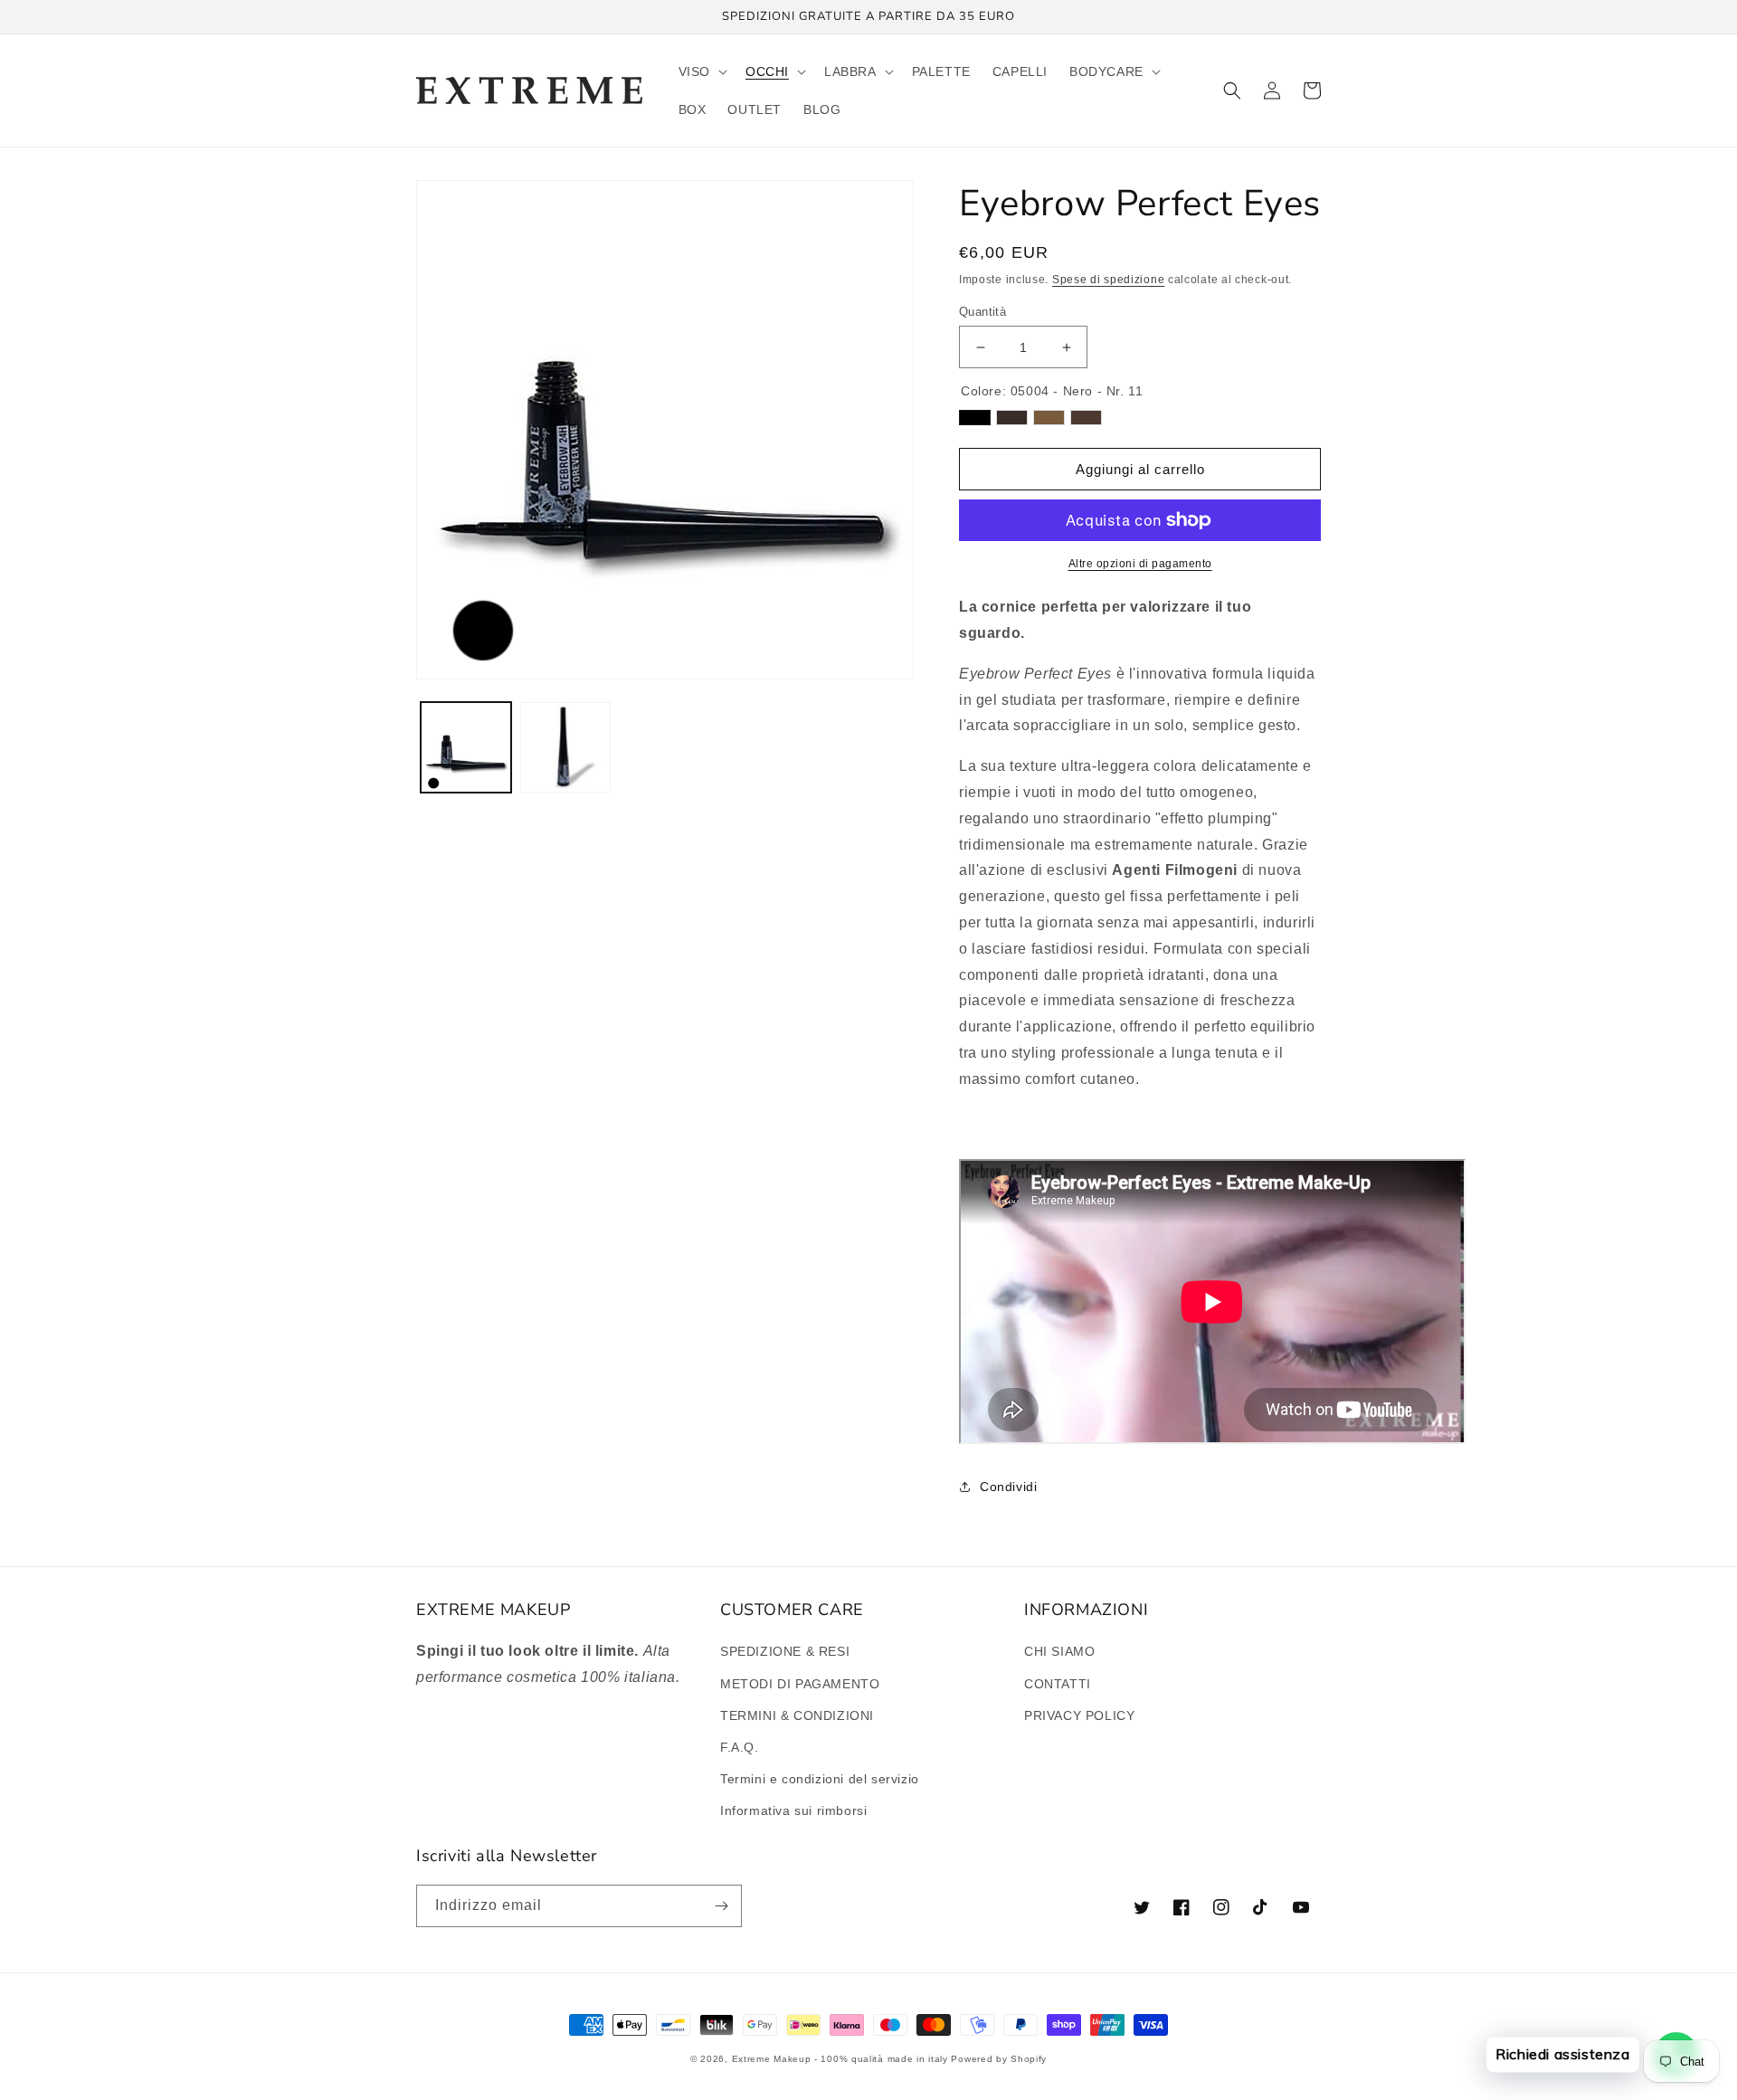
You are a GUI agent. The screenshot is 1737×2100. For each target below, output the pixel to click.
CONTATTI (1058, 1684)
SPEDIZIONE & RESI (785, 1651)
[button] (701, 71)
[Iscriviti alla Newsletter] (721, 1906)
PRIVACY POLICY (1079, 1715)
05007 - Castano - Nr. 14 (1086, 418)
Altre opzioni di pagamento (1140, 564)
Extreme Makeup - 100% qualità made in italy (840, 2059)
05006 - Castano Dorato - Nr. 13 (1049, 418)
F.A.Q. (740, 1747)
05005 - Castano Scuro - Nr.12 (1012, 418)
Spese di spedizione (1108, 280)
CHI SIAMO (1059, 1651)
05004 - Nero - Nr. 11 (975, 418)
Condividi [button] (1008, 1487)
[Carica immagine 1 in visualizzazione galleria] (466, 747)
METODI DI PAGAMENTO (800, 1684)
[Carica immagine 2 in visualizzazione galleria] (565, 747)
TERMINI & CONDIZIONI (797, 1715)
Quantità (982, 312)
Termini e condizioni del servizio (820, 1779)
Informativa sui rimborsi (793, 1810)
